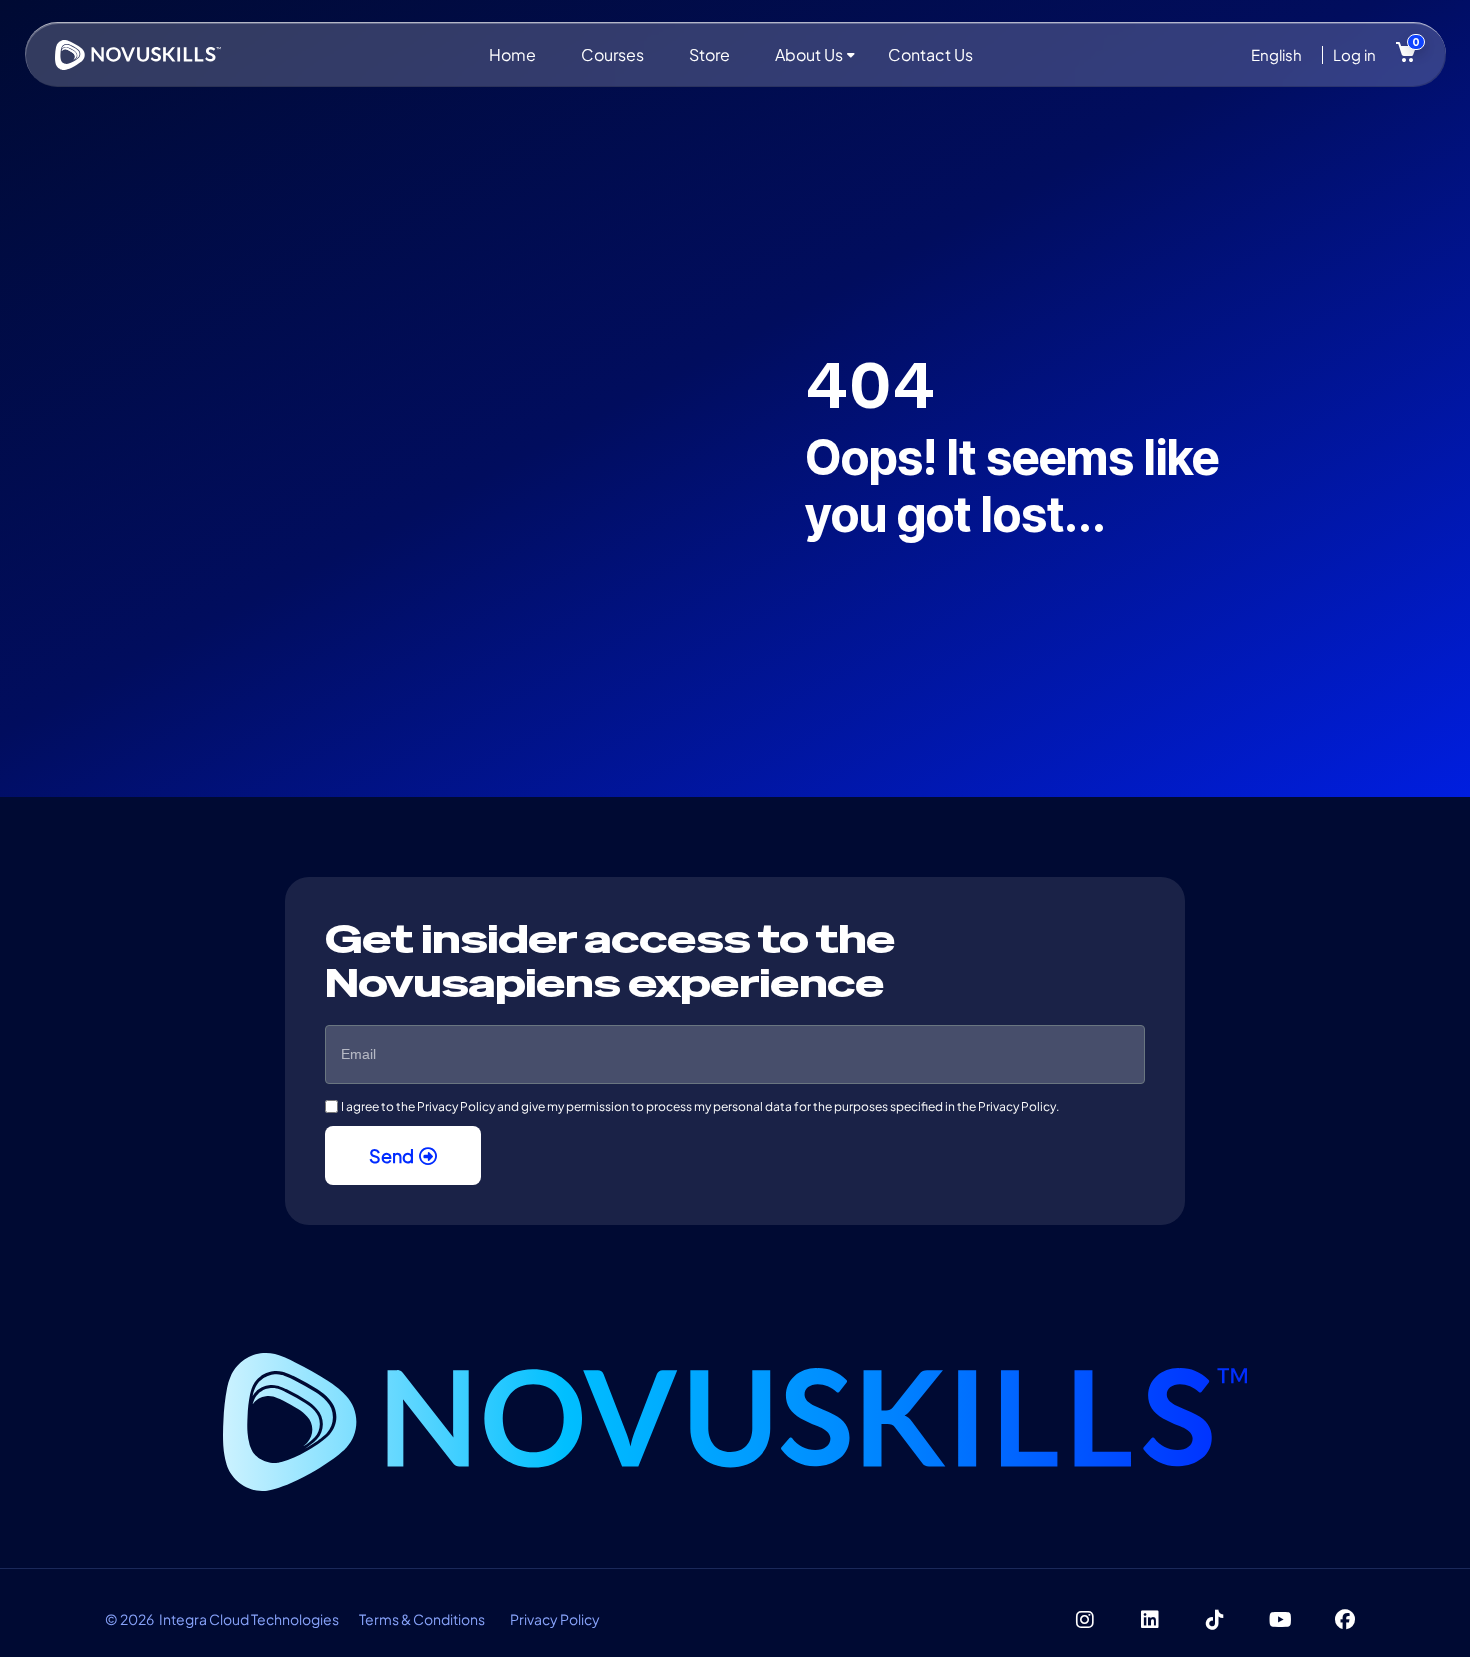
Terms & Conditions (422, 1619)
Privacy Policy (555, 1619)
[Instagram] (1085, 1620)
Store (709, 54)
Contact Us (930, 54)
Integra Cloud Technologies (249, 1619)
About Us (809, 54)
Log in (1354, 54)
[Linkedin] (1150, 1620)
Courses (612, 54)
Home (512, 54)
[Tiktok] (1215, 1620)
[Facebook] (1345, 1620)
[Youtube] (1280, 1620)
